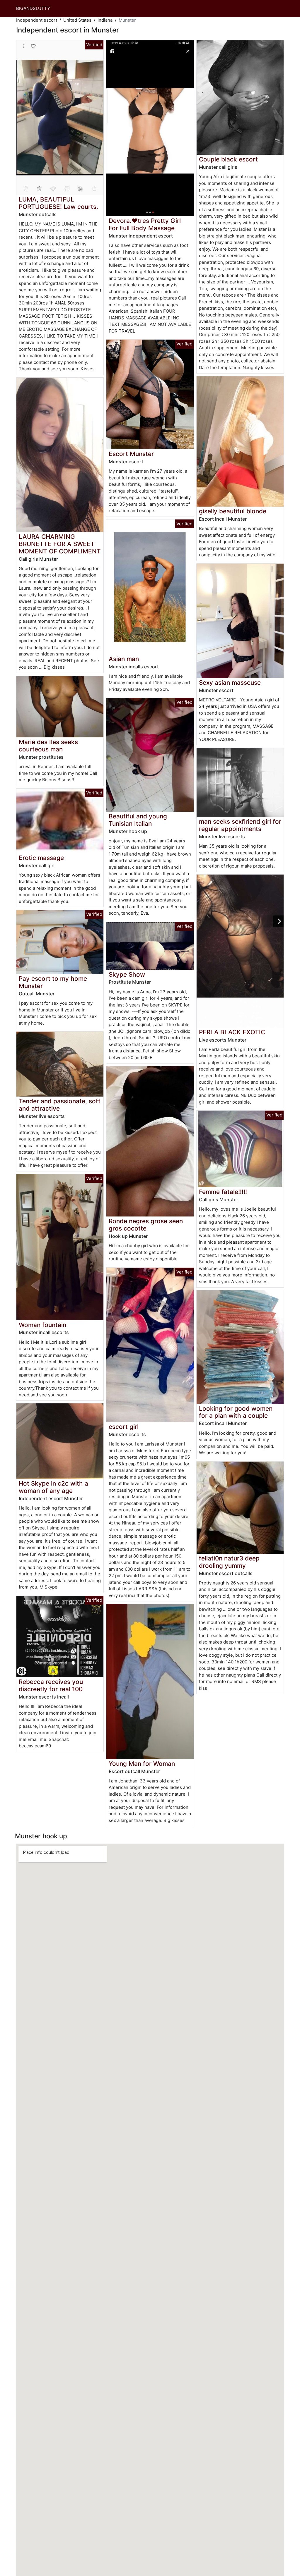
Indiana (105, 20)
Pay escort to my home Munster (53, 982)
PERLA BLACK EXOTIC (232, 1032)
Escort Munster (131, 454)
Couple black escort (228, 159)
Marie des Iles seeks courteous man (48, 746)
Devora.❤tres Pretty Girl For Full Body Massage (145, 224)
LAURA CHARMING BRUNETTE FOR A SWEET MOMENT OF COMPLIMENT (60, 544)
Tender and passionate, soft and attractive (60, 1105)
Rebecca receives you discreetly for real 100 (51, 1685)
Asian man (124, 659)
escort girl (124, 1427)
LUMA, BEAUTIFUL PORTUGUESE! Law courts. (58, 203)
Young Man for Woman (142, 1764)
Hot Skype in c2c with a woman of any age (53, 1487)
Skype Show (127, 974)
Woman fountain (42, 1325)
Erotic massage (41, 858)
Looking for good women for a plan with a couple (236, 1412)
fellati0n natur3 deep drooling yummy (229, 1562)
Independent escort (37, 20)
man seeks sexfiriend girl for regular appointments (240, 825)
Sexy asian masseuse (230, 683)
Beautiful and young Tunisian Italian (138, 820)
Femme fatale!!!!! (223, 1192)
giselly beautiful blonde (233, 511)
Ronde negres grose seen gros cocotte (146, 1225)
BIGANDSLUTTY (33, 8)
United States (77, 20)
